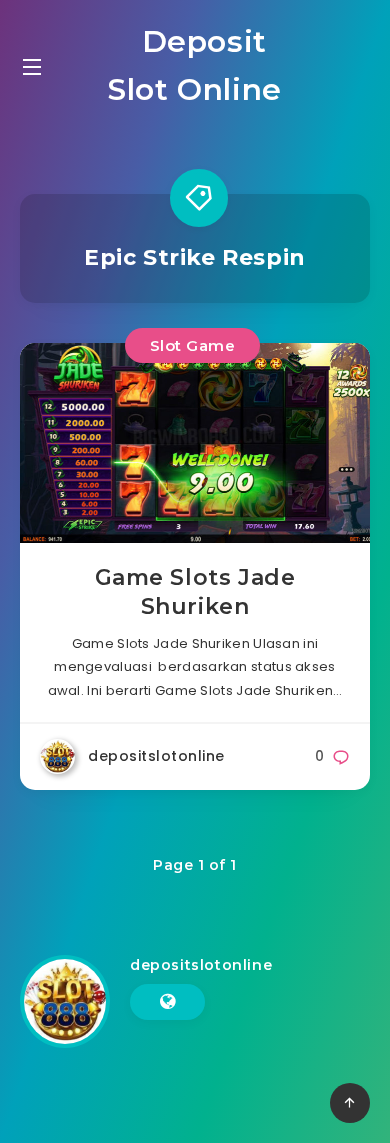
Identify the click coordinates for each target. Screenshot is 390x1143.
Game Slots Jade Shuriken (195, 592)
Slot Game (193, 345)
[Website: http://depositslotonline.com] (167, 1002)
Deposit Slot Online (195, 65)
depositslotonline (201, 965)
